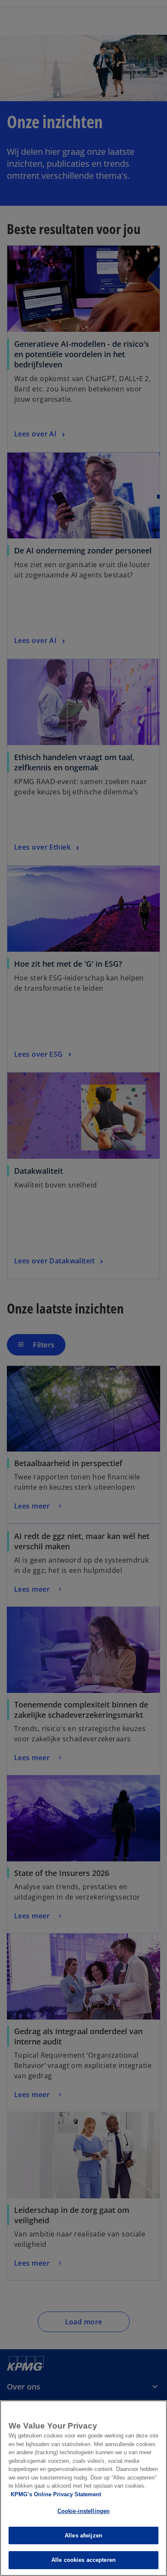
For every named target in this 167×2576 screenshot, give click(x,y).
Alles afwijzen (83, 2535)
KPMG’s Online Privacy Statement (56, 2494)
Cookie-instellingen (83, 2511)
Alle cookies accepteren (83, 2560)
